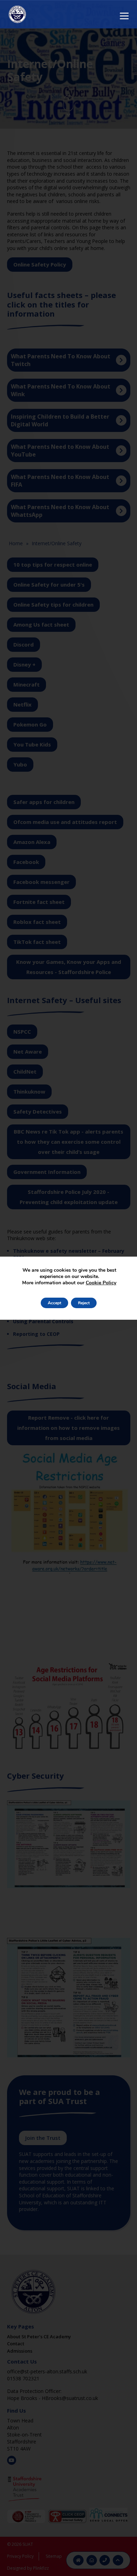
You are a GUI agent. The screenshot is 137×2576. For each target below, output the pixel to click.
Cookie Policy (101, 1283)
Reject (84, 1303)
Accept (54, 1303)
